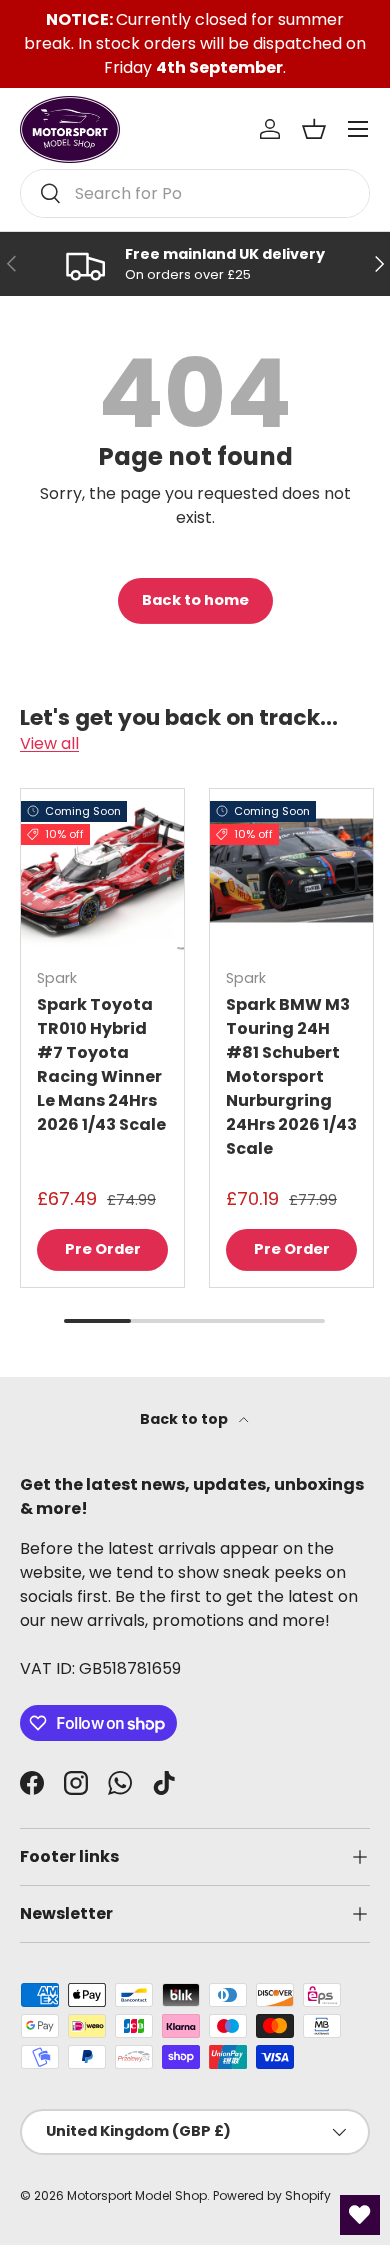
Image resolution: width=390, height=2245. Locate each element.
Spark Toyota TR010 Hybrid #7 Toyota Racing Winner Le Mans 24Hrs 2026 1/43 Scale (101, 1064)
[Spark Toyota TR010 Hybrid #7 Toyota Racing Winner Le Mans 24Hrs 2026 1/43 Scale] (102, 870)
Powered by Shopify (272, 2195)
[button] (314, 129)
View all (49, 743)
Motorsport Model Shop (137, 2195)
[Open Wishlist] (360, 2215)
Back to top (185, 1419)
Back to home (195, 600)
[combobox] (195, 193)
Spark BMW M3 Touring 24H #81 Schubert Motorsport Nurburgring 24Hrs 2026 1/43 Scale (291, 1076)
